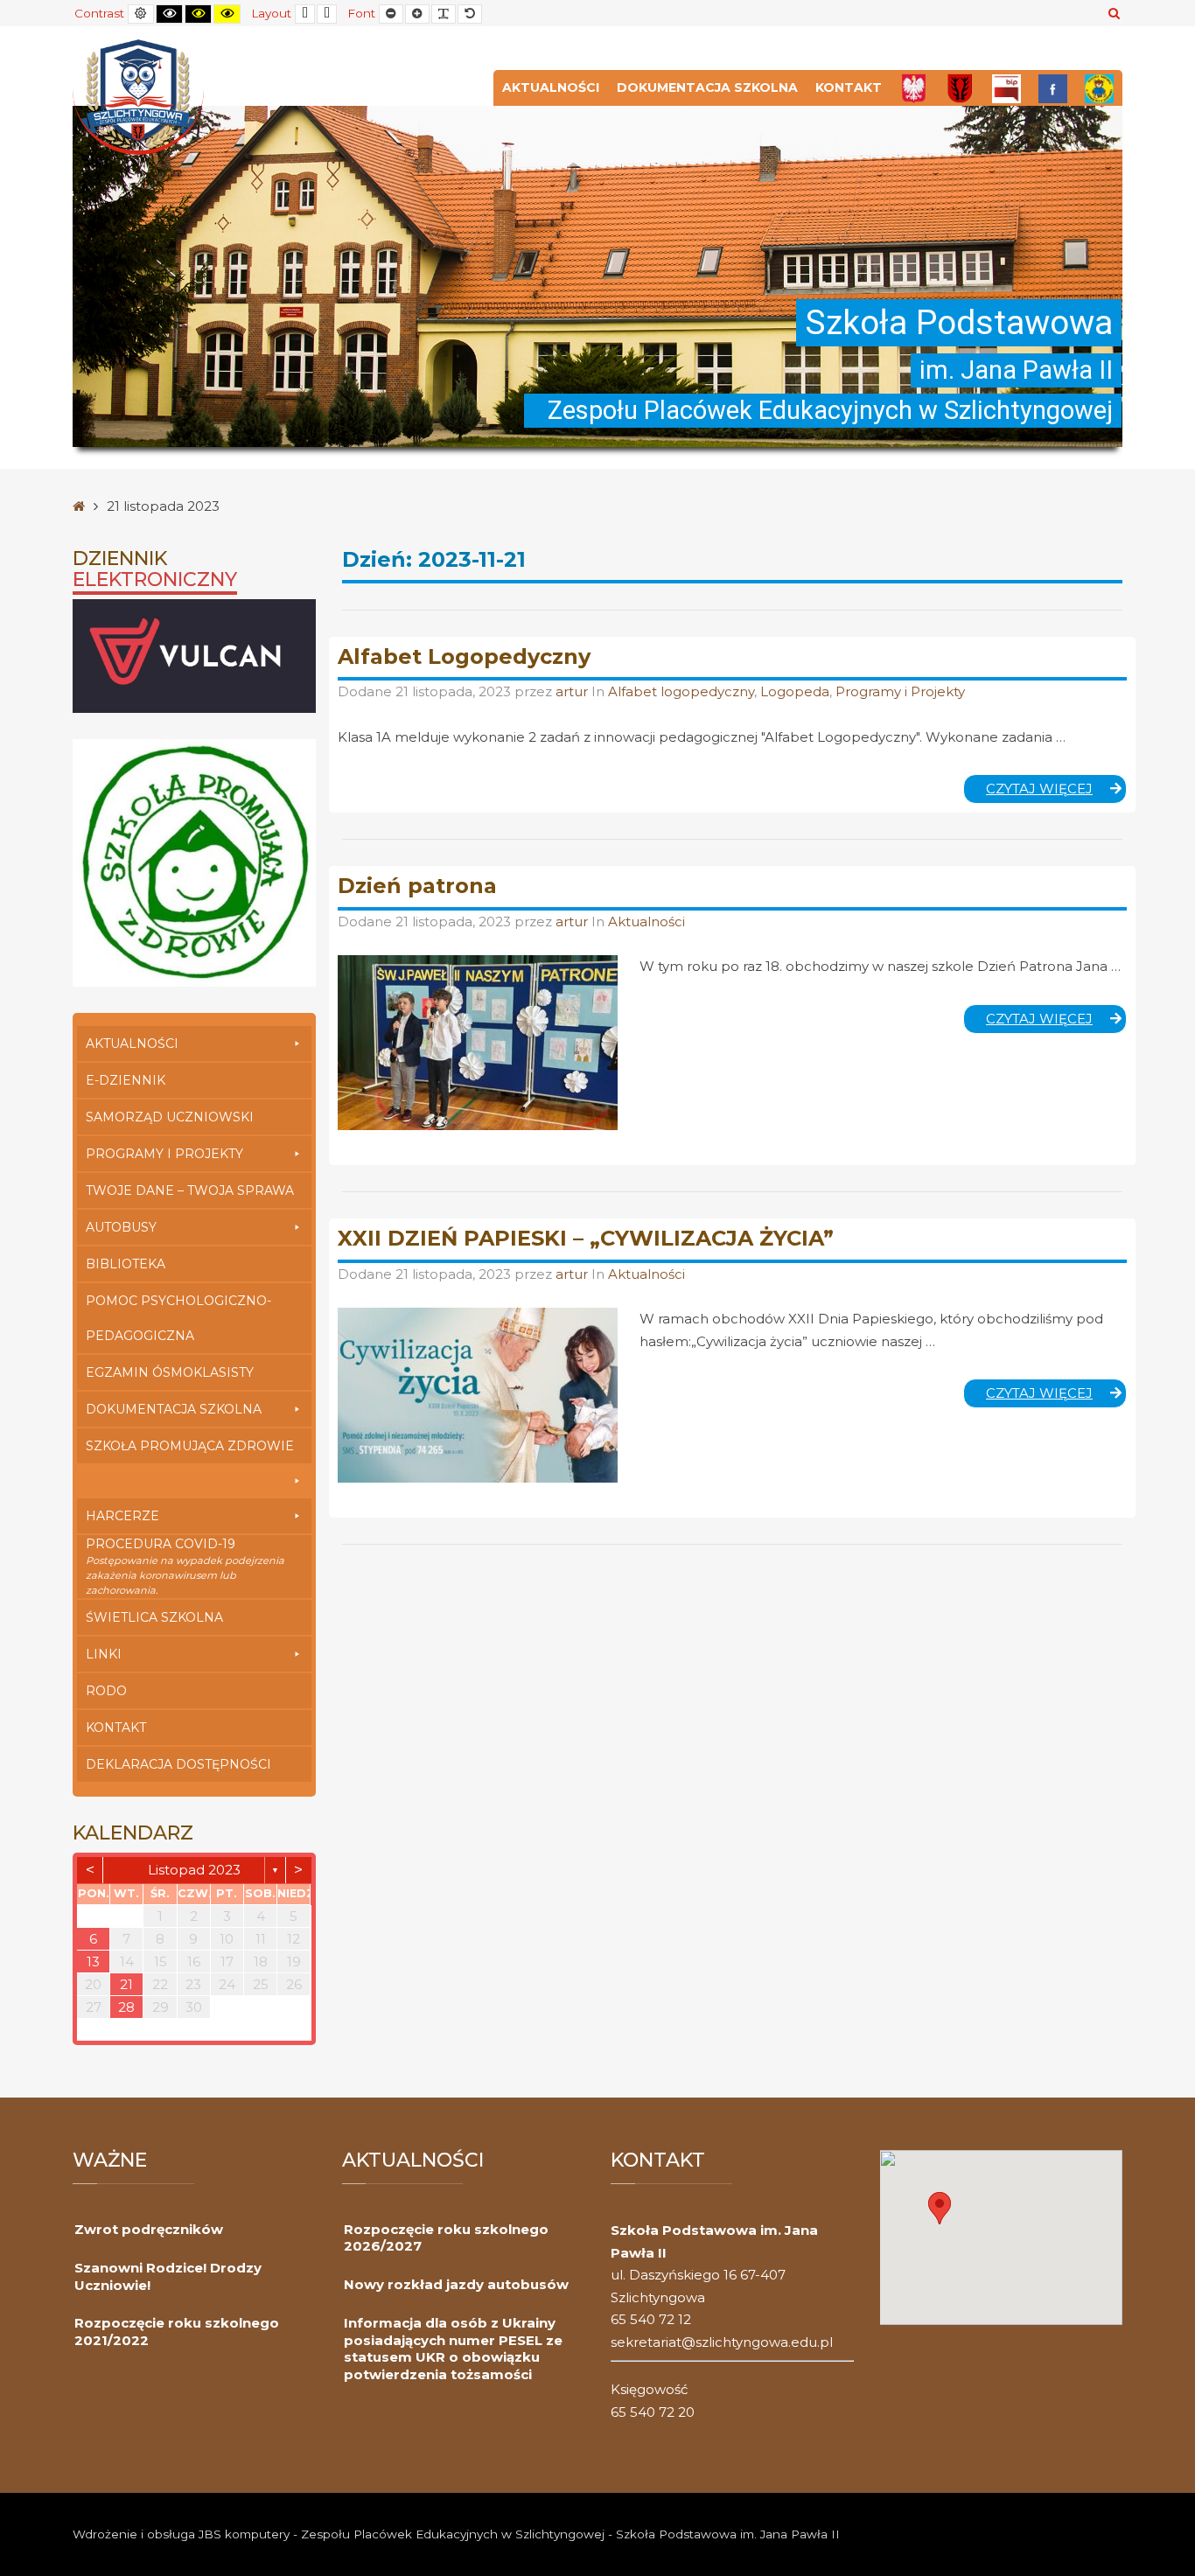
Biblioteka (126, 1264)
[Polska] (914, 88)
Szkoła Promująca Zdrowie (190, 1446)
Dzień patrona (417, 886)
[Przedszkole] (1099, 88)
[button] (940, 2208)
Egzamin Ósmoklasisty (170, 1372)
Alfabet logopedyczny (681, 691)
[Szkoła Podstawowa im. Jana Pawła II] (138, 96)
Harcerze (122, 1516)
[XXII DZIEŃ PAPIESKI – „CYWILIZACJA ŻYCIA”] (478, 1395)
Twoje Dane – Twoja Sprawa (190, 1190)
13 (93, 1962)
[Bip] (1006, 88)
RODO (106, 1691)
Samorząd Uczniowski (170, 1117)
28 (126, 2007)
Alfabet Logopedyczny (464, 656)
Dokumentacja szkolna (707, 87)
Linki (104, 1654)
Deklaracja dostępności (178, 1764)
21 (126, 1984)
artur (573, 691)
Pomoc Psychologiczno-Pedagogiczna (178, 1318)
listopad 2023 (194, 1870)
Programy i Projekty (164, 1154)
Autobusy (121, 1227)
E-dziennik (126, 1080)
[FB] (1053, 88)
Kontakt (849, 87)
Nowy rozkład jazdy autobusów (456, 2284)
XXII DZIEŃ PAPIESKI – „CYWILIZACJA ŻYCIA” (586, 1238)
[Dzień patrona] (478, 1043)
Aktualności (551, 87)
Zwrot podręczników (149, 2229)
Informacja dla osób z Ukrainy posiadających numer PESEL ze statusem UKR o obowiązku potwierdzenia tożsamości (453, 2349)
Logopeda (795, 691)
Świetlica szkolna (154, 1617)
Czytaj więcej (1056, 792)
